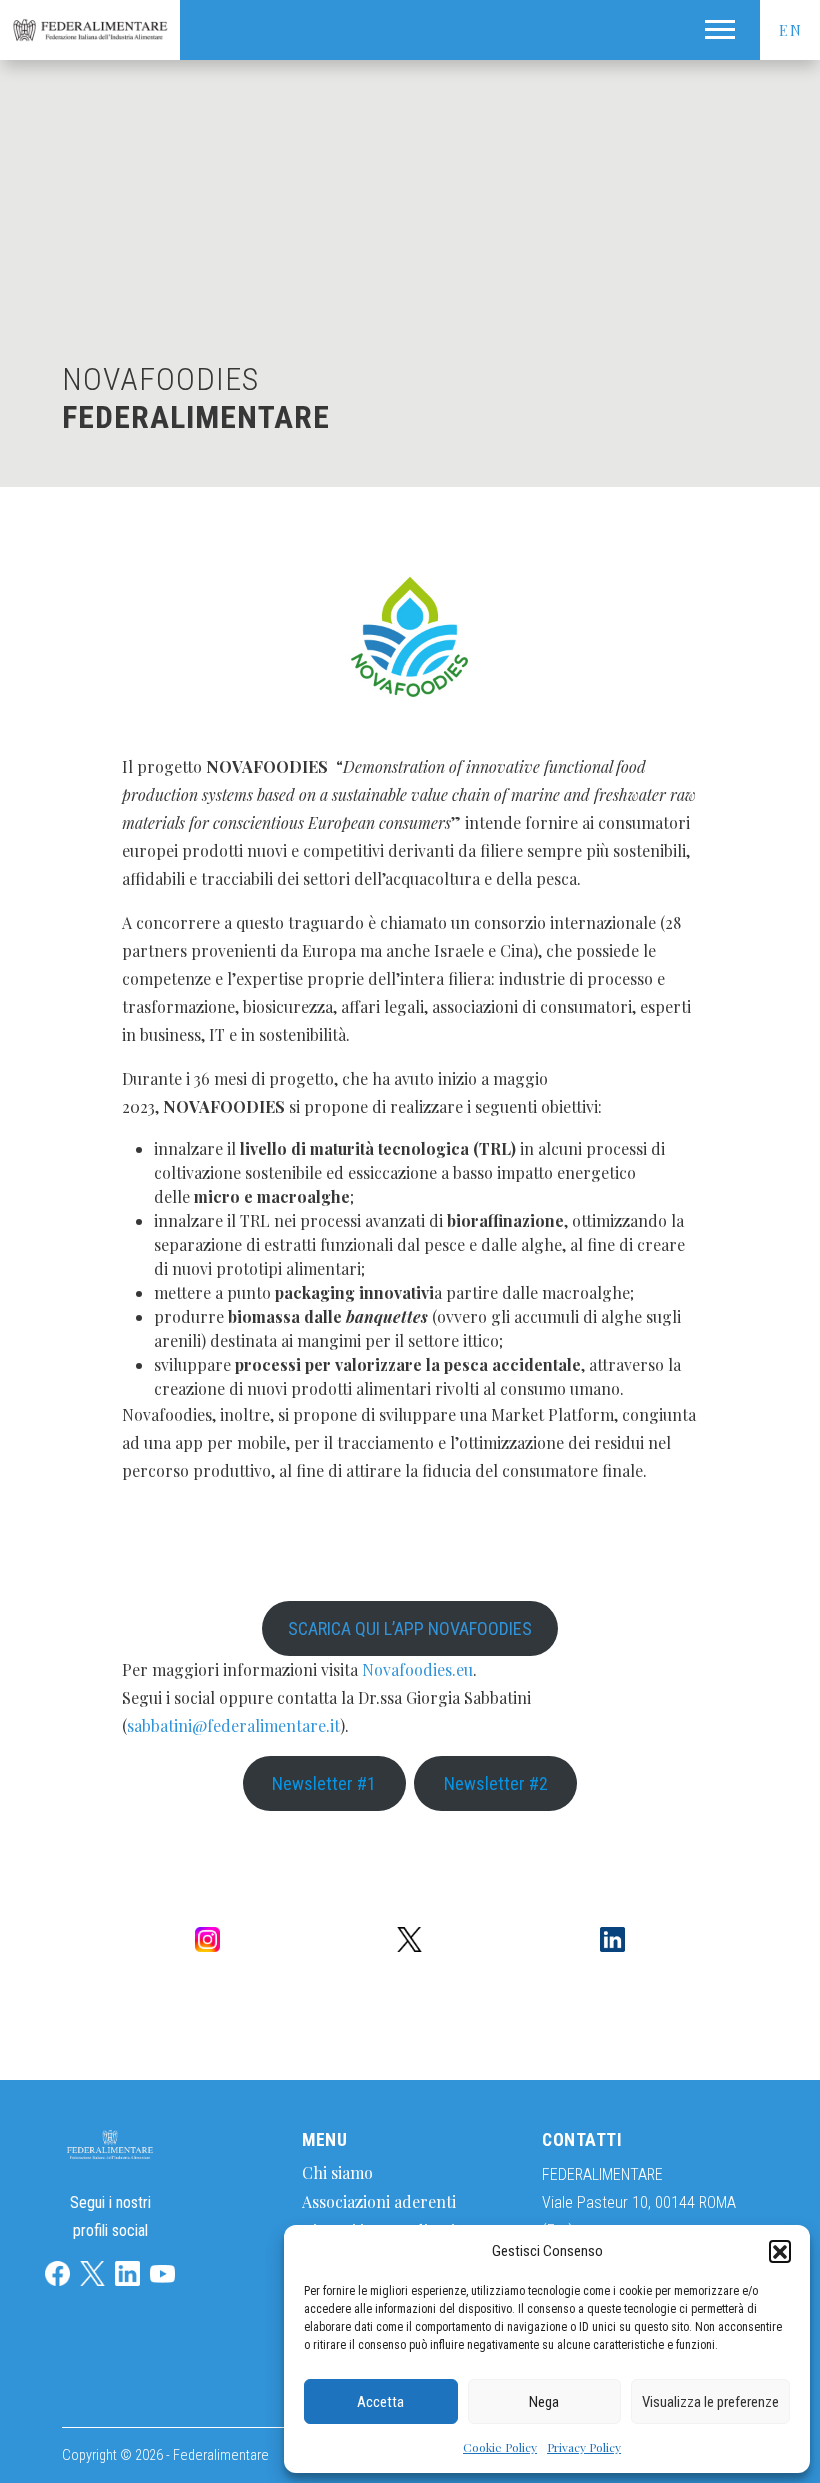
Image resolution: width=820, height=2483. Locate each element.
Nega (544, 2402)
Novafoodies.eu (417, 1669)
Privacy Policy (584, 2447)
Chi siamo (337, 2172)
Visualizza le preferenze (710, 2402)
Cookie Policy (500, 2447)
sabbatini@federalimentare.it (233, 1725)
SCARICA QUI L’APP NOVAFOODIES (410, 1628)
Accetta (380, 2402)
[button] (780, 2251)
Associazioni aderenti (379, 2201)
